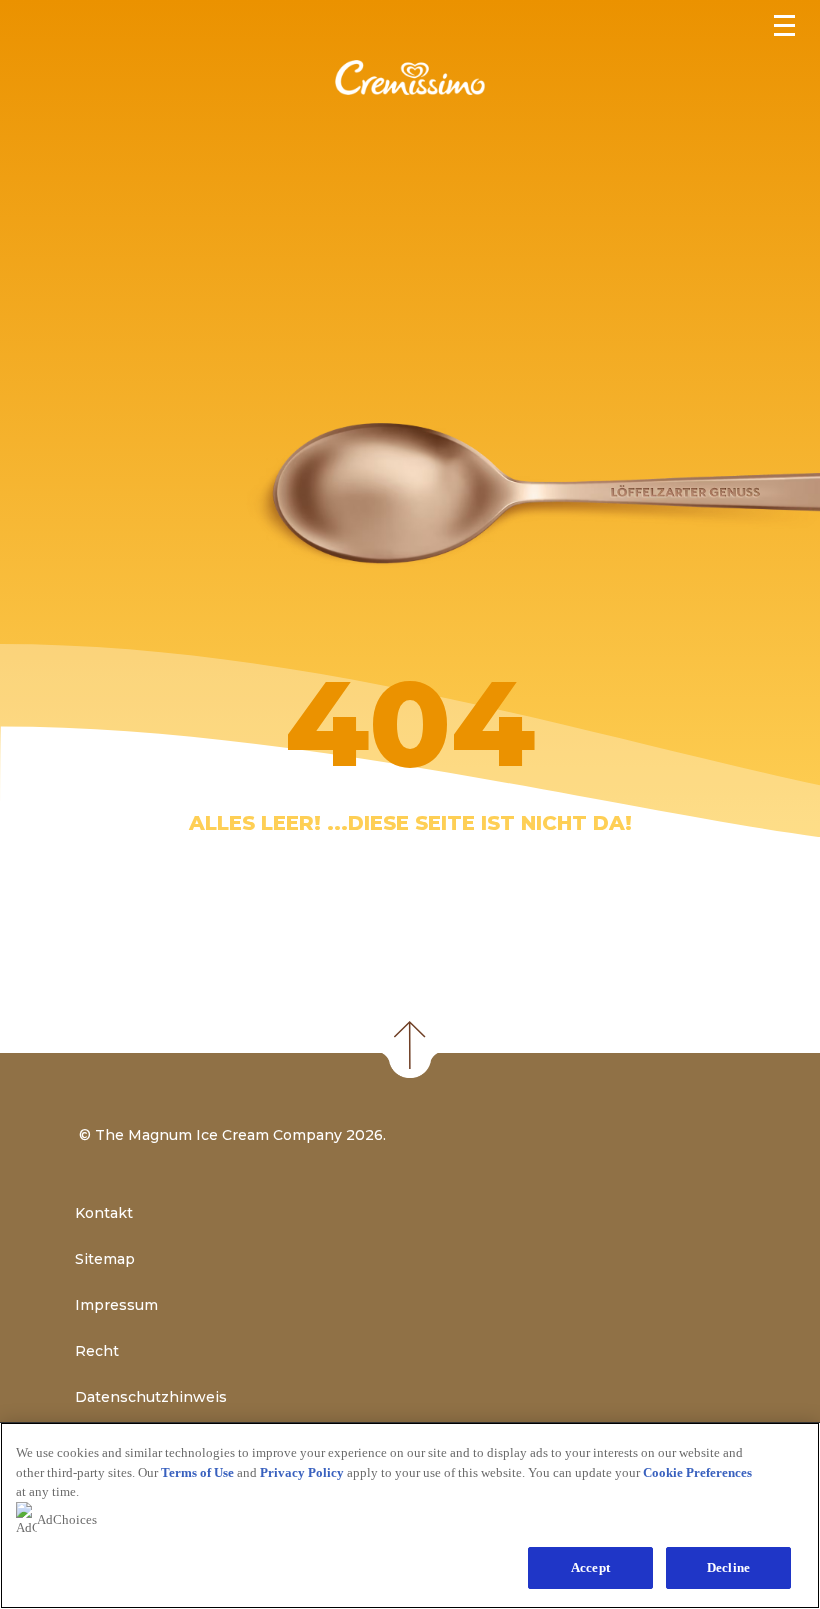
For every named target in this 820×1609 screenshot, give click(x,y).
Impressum (116, 1305)
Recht (97, 1351)
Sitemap (105, 1259)
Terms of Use (197, 1472)
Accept (590, 1567)
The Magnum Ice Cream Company (218, 1135)
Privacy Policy (302, 1472)
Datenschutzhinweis (151, 1397)
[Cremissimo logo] (410, 89)
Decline (728, 1567)
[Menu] (787, 23)
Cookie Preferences (697, 1472)
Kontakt (104, 1213)
